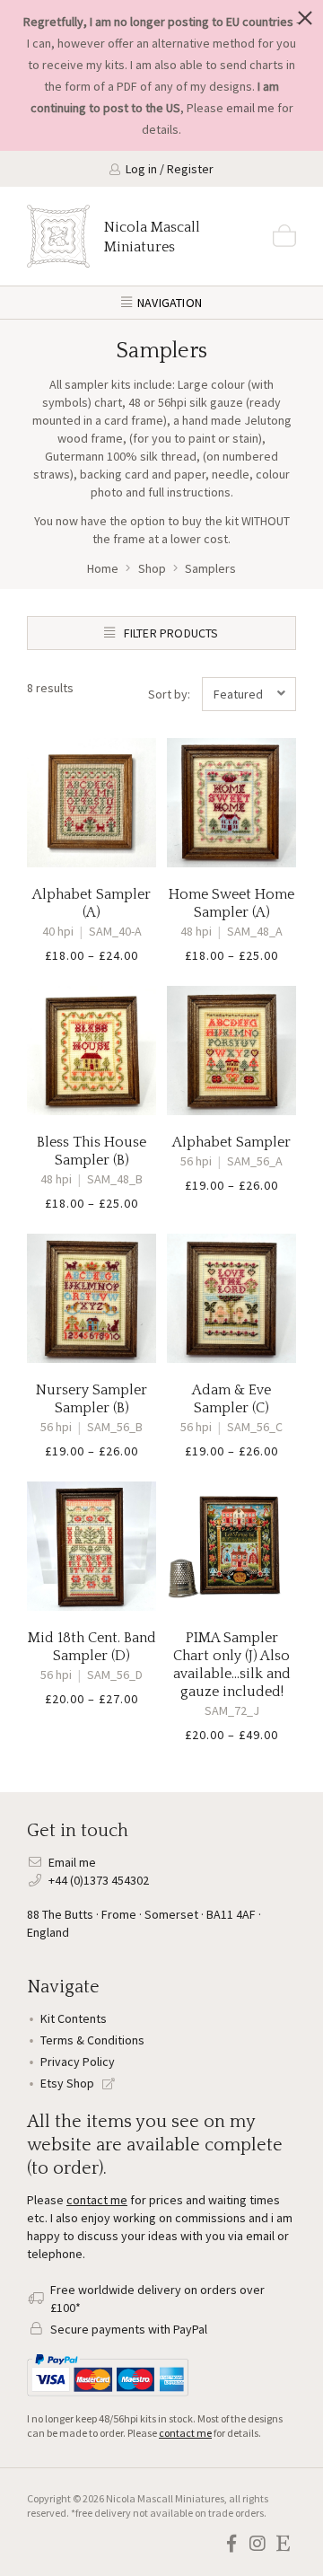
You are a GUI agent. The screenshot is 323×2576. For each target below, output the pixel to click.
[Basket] (284, 236)
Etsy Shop (69, 2083)
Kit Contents (74, 2018)
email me (250, 108)
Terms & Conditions (92, 2040)
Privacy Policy (78, 2062)
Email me (72, 1862)
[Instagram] (257, 2544)
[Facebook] (231, 2544)
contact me (97, 2200)
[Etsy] (283, 2544)
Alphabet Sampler (231, 1142)
